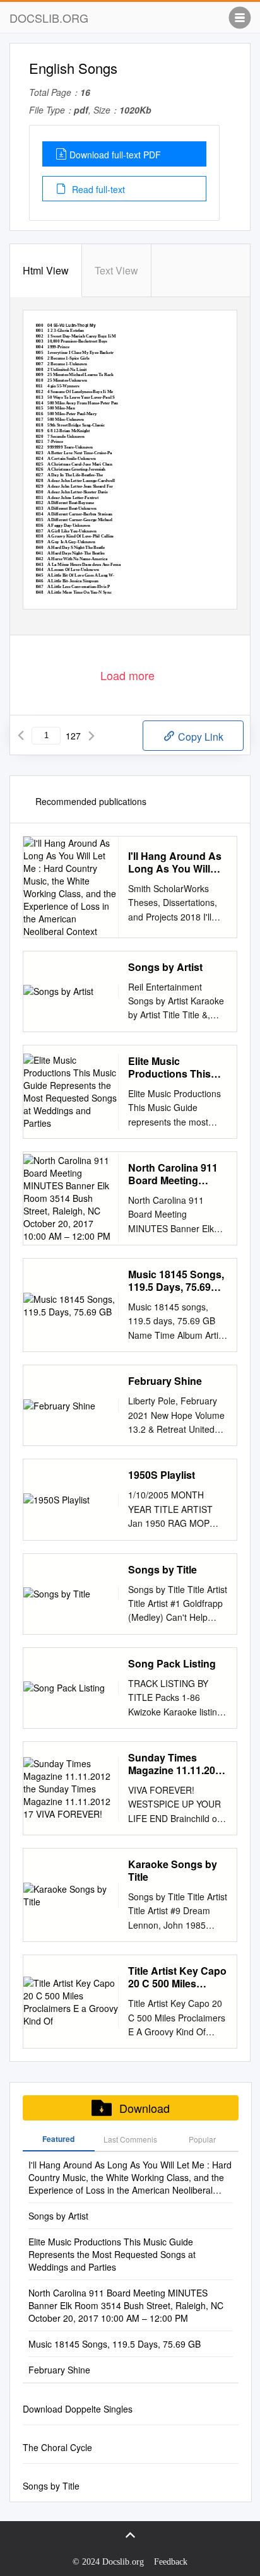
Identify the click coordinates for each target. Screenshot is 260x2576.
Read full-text (97, 189)
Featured (58, 2139)
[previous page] (21, 736)
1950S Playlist (162, 1475)
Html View (46, 270)
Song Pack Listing (172, 1664)
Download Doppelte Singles (78, 2409)
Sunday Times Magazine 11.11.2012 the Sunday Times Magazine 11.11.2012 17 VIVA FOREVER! (177, 1764)
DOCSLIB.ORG (49, 18)
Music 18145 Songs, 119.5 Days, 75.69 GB (176, 1281)
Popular (202, 2139)
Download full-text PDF (115, 155)
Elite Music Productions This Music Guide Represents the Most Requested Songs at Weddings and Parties (178, 1067)
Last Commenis (130, 2139)
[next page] (92, 736)
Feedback (171, 2562)
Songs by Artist (165, 967)
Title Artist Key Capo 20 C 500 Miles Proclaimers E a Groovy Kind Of (177, 1977)
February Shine (165, 1381)
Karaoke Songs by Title (173, 1871)
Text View (116, 270)
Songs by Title (162, 1570)
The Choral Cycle (57, 2447)
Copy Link (199, 737)
